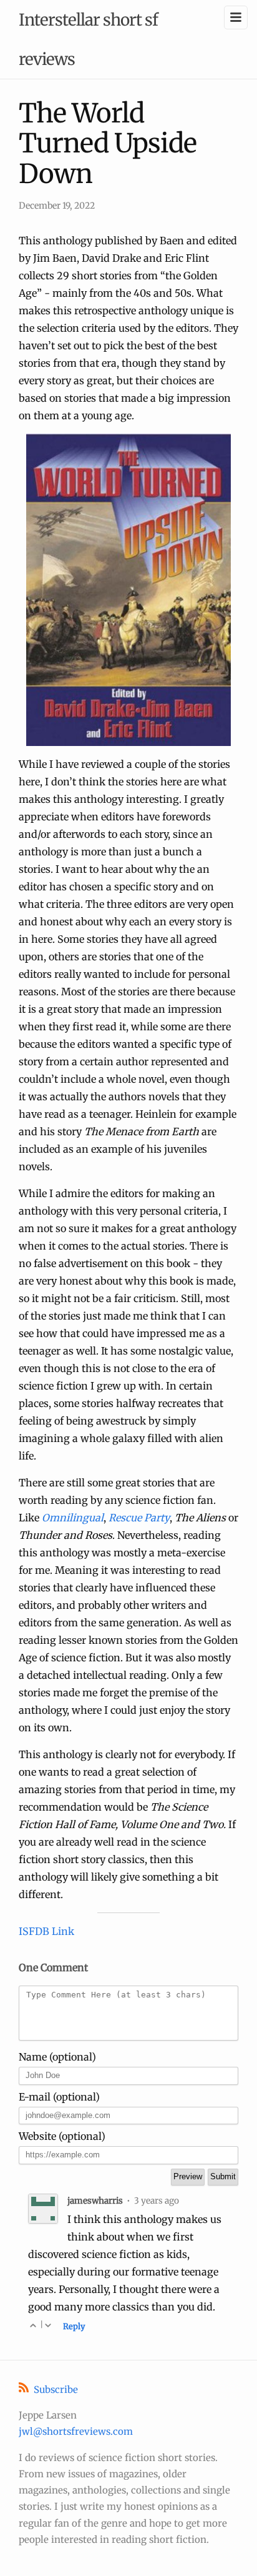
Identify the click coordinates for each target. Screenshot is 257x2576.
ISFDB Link (46, 1931)
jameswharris (95, 2201)
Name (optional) (57, 2057)
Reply (74, 2326)
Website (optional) (62, 2136)
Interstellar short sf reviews (88, 39)
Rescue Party (139, 1518)
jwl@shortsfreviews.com (76, 2431)
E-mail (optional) (59, 2097)
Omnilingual (73, 1518)
